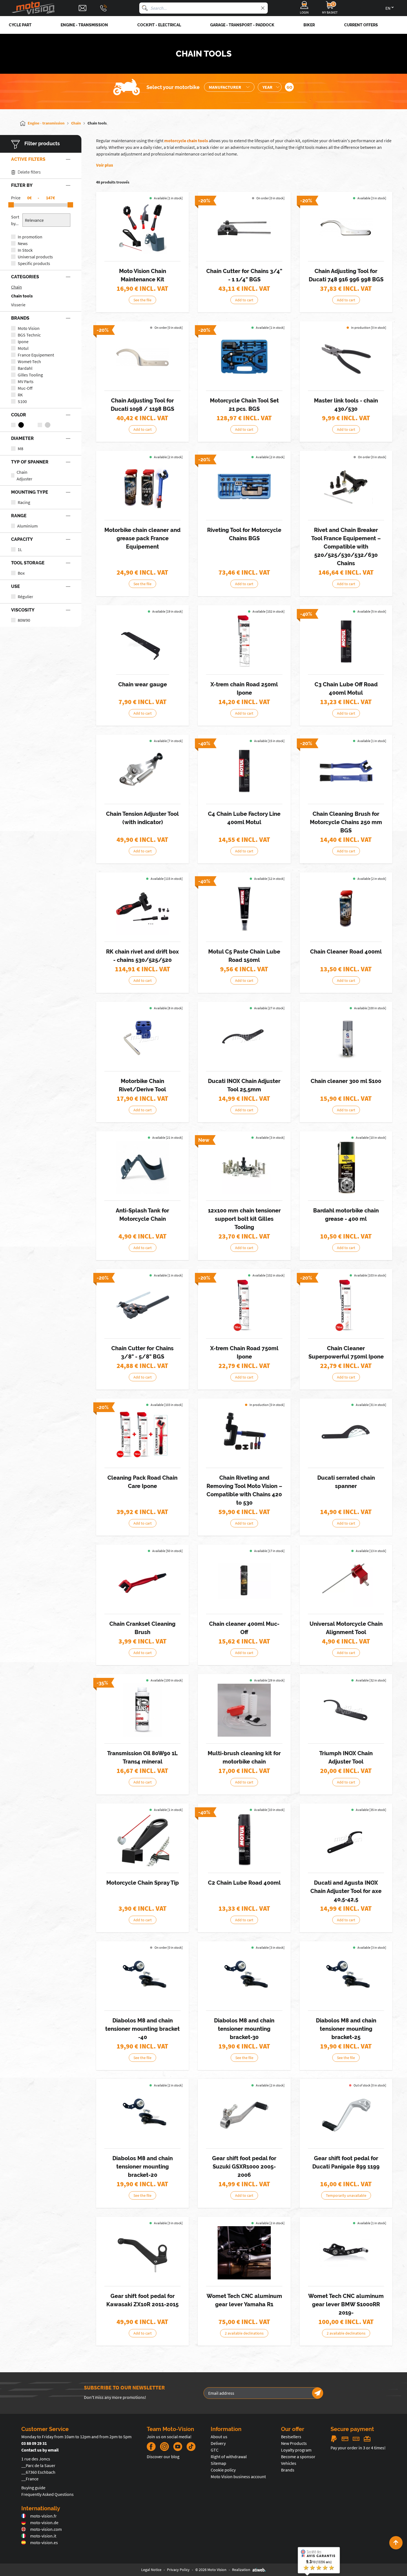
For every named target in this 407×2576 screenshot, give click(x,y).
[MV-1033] (346, 1839)
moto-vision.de (44, 2523)
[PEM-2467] (244, 2115)
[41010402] (244, 1167)
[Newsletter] (318, 2393)
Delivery (218, 2443)
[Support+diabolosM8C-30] (244, 1977)
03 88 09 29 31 (34, 2443)
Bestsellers (291, 2437)
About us (219, 2437)
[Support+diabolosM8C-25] (346, 1977)
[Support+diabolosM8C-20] (143, 2115)
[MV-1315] (143, 1839)
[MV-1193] (346, 1434)
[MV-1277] (244, 1434)
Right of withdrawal (229, 2457)
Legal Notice (151, 2570)
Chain (16, 287)
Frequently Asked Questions (47, 2494)
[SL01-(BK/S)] (244, 2253)
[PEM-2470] (143, 2253)
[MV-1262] (143, 641)
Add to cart (244, 300)
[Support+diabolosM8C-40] (143, 1977)
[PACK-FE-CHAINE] (143, 487)
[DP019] (244, 1839)
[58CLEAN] (346, 908)
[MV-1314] (143, 1167)
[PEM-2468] (346, 2115)
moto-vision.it (43, 2536)
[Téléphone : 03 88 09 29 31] (104, 8)
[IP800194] (143, 1710)
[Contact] (83, 8)
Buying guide (33, 2488)
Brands (288, 2470)
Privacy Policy (178, 2570)
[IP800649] (346, 1305)
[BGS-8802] (244, 487)
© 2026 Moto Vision (211, 2570)
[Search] (145, 8)
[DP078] (244, 908)
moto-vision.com (46, 2529)
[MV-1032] (244, 1038)
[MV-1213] (244, 1710)
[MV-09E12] (346, 357)
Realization (241, 2570)
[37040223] (244, 1581)
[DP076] (346, 641)
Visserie (18, 305)
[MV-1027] (143, 1581)
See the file (142, 300)
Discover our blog (163, 2457)
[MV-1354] (346, 1581)
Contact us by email (40, 2450)
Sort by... (15, 220)
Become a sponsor (298, 2457)
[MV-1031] (346, 1710)
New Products (294, 2443)
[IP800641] (244, 641)
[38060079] (143, 908)
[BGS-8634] (244, 228)
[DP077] (244, 771)
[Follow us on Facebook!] (151, 2447)
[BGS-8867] (244, 357)
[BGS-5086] (346, 228)
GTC (215, 2450)
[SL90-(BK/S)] (346, 2253)
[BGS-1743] (143, 1305)
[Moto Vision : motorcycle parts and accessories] (33, 8)
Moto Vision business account (238, 2476)
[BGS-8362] (346, 771)
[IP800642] (244, 1305)
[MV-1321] (143, 771)
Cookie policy (223, 2470)
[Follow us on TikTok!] (189, 2447)
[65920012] (346, 487)
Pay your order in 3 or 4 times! (358, 2448)
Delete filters (29, 172)
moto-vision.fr (43, 2516)
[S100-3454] (346, 1038)
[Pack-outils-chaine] (143, 228)
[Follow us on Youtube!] (178, 2447)
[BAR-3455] (346, 1167)
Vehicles (289, 2463)
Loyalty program (296, 2450)
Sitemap (218, 2463)
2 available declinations (244, 2333)
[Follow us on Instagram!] (164, 2447)
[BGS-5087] (143, 357)
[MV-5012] (143, 1038)
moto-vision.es (44, 2542)
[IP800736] (143, 1434)
